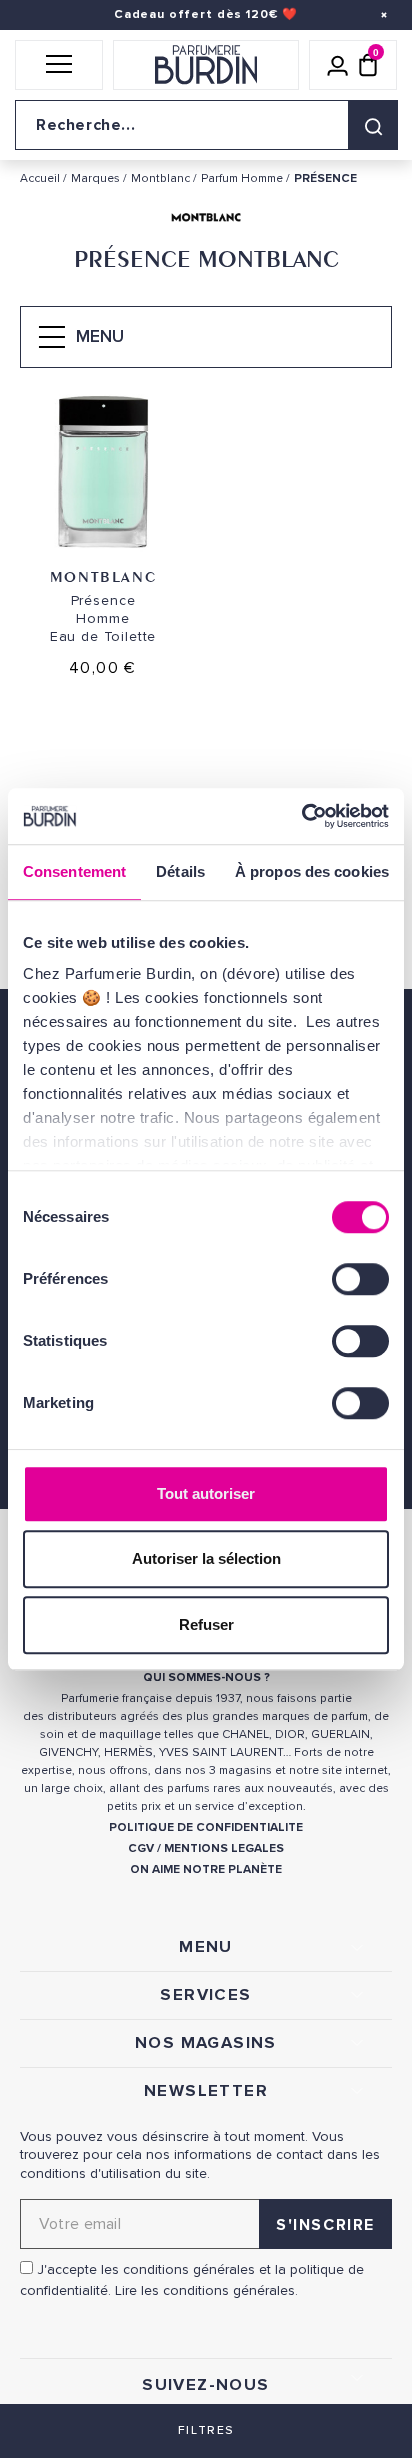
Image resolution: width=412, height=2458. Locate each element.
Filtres (206, 2430)
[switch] (360, 1279)
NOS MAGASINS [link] (206, 2043)
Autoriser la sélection (206, 1558)
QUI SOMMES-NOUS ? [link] (206, 1677)
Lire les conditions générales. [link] (206, 2290)
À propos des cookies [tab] (312, 871)
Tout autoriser (206, 1493)
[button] (59, 65)
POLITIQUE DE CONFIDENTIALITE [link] (206, 1827)
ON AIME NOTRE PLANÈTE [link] (206, 1869)
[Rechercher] (373, 125)
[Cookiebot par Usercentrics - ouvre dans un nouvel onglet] (301, 816)
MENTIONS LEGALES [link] (224, 1848)
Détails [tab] (180, 871)
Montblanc (103, 576)
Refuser (206, 1624)
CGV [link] (141, 1848)
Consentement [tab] (74, 871)
